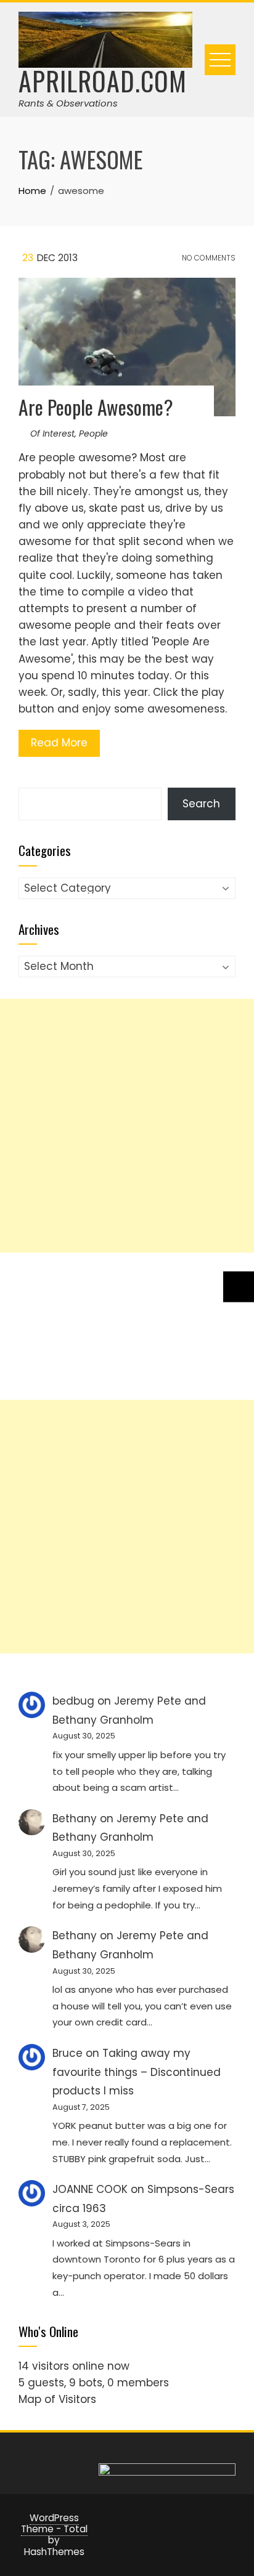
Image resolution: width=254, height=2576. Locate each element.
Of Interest (52, 434)
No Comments (208, 258)
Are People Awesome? (96, 407)
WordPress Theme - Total (54, 2523)
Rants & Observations (68, 103)
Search (201, 804)
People (93, 434)
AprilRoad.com (103, 81)
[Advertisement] (127, 1126)
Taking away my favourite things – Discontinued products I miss (137, 2072)
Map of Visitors (57, 2399)
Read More (59, 743)
